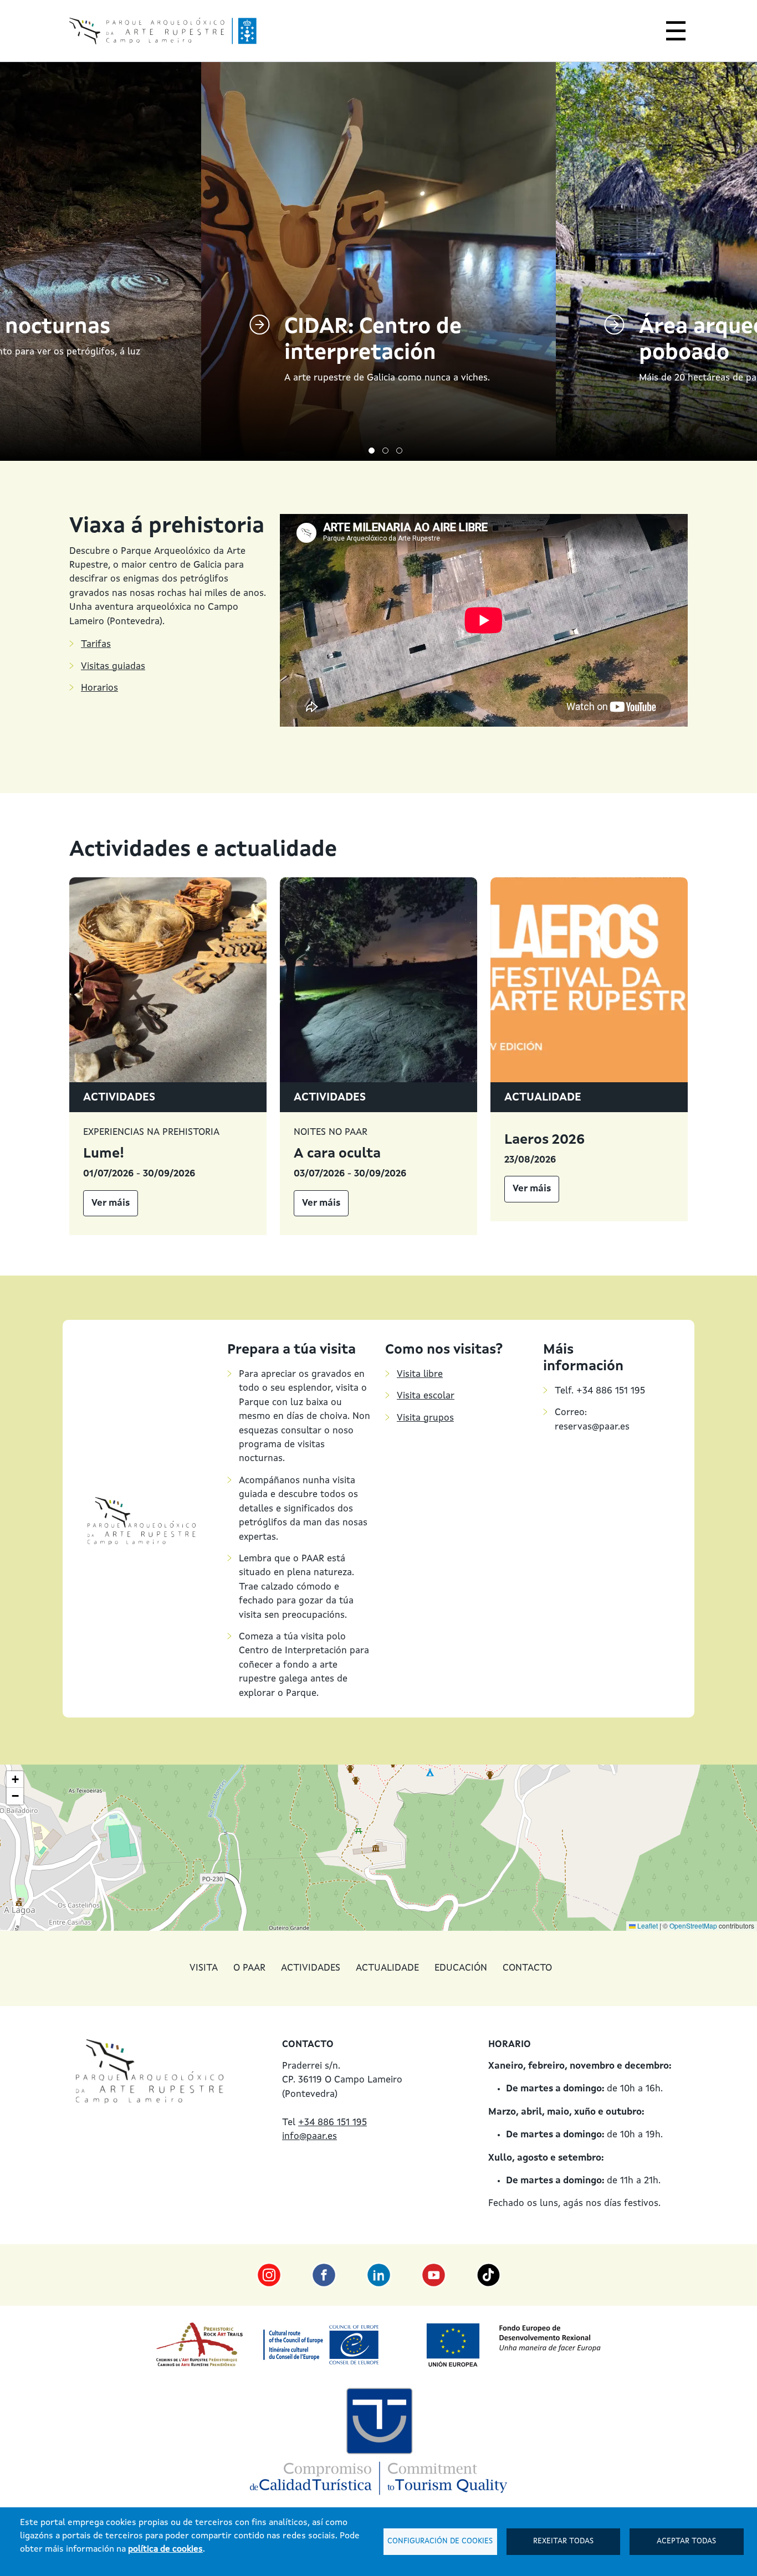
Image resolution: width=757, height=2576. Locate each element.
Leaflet (647, 1925)
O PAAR (249, 1968)
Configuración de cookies (440, 2541)
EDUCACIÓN (461, 1968)
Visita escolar (426, 1396)
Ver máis (111, 1203)
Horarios (99, 688)
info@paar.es (310, 2137)
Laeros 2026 (544, 1140)
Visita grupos (425, 1418)
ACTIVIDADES (311, 1968)
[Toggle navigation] (672, 33)
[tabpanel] (378, 261)
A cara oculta (337, 1154)
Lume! (104, 1154)
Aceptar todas (686, 2541)
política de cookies (165, 2549)
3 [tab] (399, 451)
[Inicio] (163, 31)
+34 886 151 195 (333, 2123)
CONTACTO (527, 1968)
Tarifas (96, 644)
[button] (15, 1780)
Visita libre (420, 1374)
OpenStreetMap (693, 1925)
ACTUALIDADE (387, 1968)
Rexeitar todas (563, 2541)
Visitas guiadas (113, 667)
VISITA (204, 1968)
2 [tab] (385, 451)
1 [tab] (372, 451)
